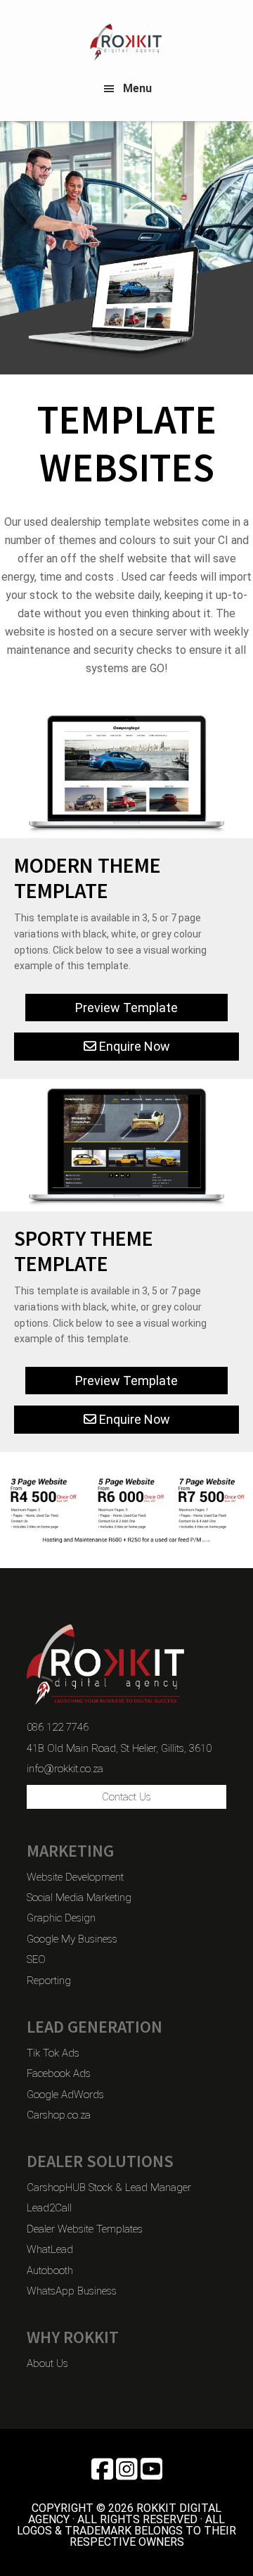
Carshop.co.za (59, 2115)
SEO (36, 1959)
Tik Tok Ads (53, 2053)
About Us (47, 2363)
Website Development (75, 1877)
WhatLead (50, 2249)
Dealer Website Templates (85, 2229)
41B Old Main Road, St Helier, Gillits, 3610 (119, 1748)
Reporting (49, 1981)
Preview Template (126, 1008)
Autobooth (50, 2271)
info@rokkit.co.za (65, 1769)
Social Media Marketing (79, 1898)
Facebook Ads (59, 2073)
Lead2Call (49, 2208)
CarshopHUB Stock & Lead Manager (109, 2187)
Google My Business (72, 1939)
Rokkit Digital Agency (126, 42)
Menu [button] (137, 88)
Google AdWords (65, 2095)
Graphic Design (61, 1918)
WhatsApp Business (72, 2291)
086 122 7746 (58, 1727)
